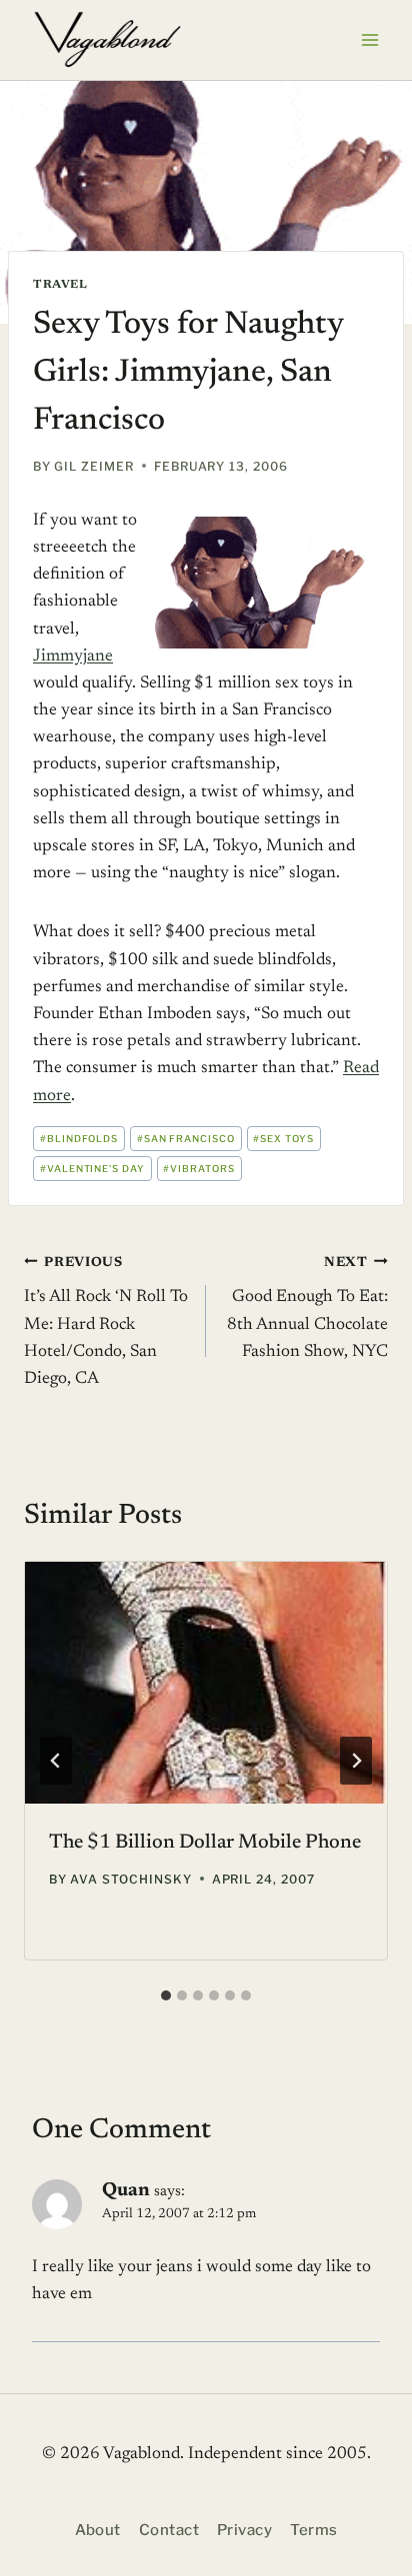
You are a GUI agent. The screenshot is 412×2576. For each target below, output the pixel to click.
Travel (60, 285)
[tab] (166, 1995)
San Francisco (186, 1139)
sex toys (283, 1139)
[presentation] (206, 1682)
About (98, 2530)
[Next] (356, 1761)
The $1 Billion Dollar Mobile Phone (205, 1843)
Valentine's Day (92, 1169)
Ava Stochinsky (130, 1879)
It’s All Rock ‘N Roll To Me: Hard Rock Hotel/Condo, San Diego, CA (106, 1322)
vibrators (199, 1169)
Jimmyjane (73, 657)
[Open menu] (369, 39)
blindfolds (79, 1139)
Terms (313, 2530)
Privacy (244, 2530)
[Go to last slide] (56, 1761)
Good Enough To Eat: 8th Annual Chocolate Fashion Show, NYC (307, 1308)
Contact (169, 2530)
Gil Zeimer (94, 466)
